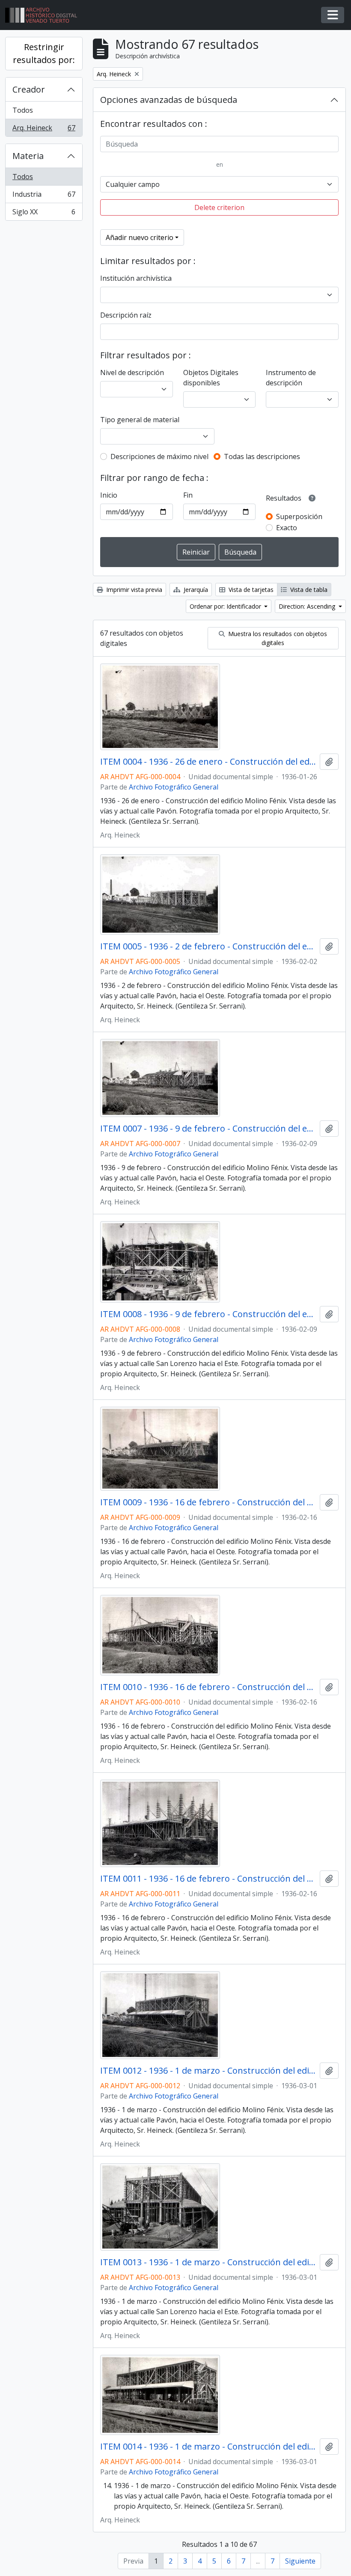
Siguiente (300, 2561)
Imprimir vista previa (133, 590)
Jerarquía (195, 590)
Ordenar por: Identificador (226, 606)
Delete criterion (219, 207)
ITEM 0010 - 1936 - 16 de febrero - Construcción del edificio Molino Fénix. (208, 1687)
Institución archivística (136, 278)
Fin (188, 495)
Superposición (299, 516)
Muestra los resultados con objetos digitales (277, 638)
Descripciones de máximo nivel (159, 456)
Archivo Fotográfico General (174, 787)
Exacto (287, 528)
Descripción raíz (126, 315)
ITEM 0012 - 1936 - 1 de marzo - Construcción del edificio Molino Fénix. (208, 2071)
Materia (28, 156)
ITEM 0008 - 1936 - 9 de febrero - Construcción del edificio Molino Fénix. (208, 1314)
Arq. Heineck (44, 130)
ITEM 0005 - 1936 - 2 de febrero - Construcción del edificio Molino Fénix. (208, 946)
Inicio (109, 495)
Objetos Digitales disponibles (211, 378)
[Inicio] (45, 15)
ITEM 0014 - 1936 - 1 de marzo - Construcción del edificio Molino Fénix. (208, 2447)
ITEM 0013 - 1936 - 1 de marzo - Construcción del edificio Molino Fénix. (208, 2262)
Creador (29, 89)
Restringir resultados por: (44, 53)
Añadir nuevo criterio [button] (140, 237)
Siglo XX (44, 214)
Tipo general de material (140, 420)
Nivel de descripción (132, 372)
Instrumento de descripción (291, 378)
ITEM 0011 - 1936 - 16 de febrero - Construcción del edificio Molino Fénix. (208, 1879)
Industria (44, 196)
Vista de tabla (308, 590)
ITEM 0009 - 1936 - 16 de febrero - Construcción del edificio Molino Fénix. (208, 1502)
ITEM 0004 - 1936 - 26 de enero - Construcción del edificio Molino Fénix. (208, 762)
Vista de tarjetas (250, 590)
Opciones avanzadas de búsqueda (169, 100)
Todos (23, 110)
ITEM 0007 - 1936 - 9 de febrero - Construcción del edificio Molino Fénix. (208, 1129)
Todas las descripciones (262, 456)
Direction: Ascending (308, 606)
